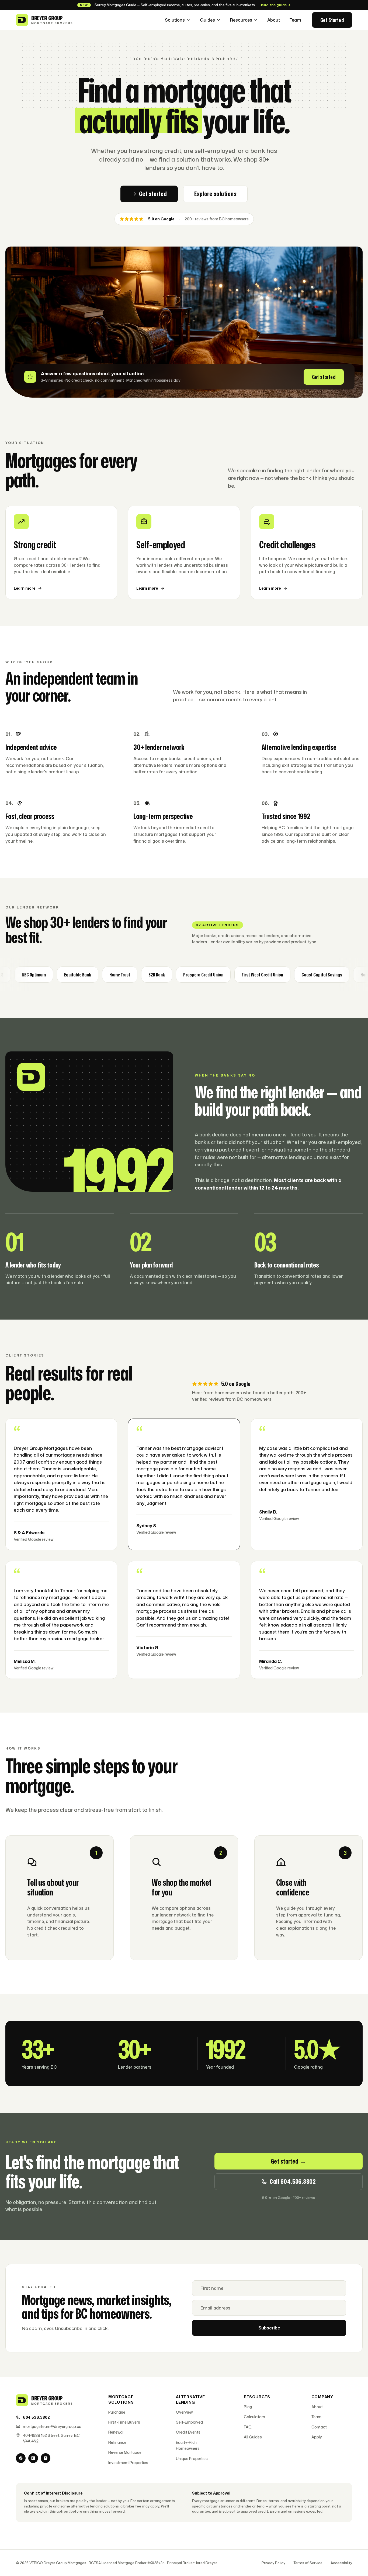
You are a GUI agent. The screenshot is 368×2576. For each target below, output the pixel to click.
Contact (319, 2427)
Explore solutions (215, 194)
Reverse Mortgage (125, 2452)
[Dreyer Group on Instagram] (46, 2458)
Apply (317, 2437)
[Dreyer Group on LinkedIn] (33, 2458)
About (274, 20)
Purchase (117, 2412)
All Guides (253, 2437)
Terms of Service (308, 2563)
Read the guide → (275, 5)
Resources (241, 20)
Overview (184, 2412)
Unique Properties (192, 2459)
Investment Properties (128, 2463)
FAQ (248, 2427)
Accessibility (341, 2563)
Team (295, 20)
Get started (153, 194)
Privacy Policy (273, 2563)
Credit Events (188, 2432)
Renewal (116, 2432)
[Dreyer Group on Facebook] (21, 2458)
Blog (248, 2407)
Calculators (254, 2417)
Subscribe (269, 2328)
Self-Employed (189, 2422)
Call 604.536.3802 (293, 2181)
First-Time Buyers (124, 2422)
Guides (207, 20)
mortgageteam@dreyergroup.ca (52, 2426)
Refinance (117, 2442)
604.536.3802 (36, 2417)
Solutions (175, 20)
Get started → (289, 2161)
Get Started (332, 20)
